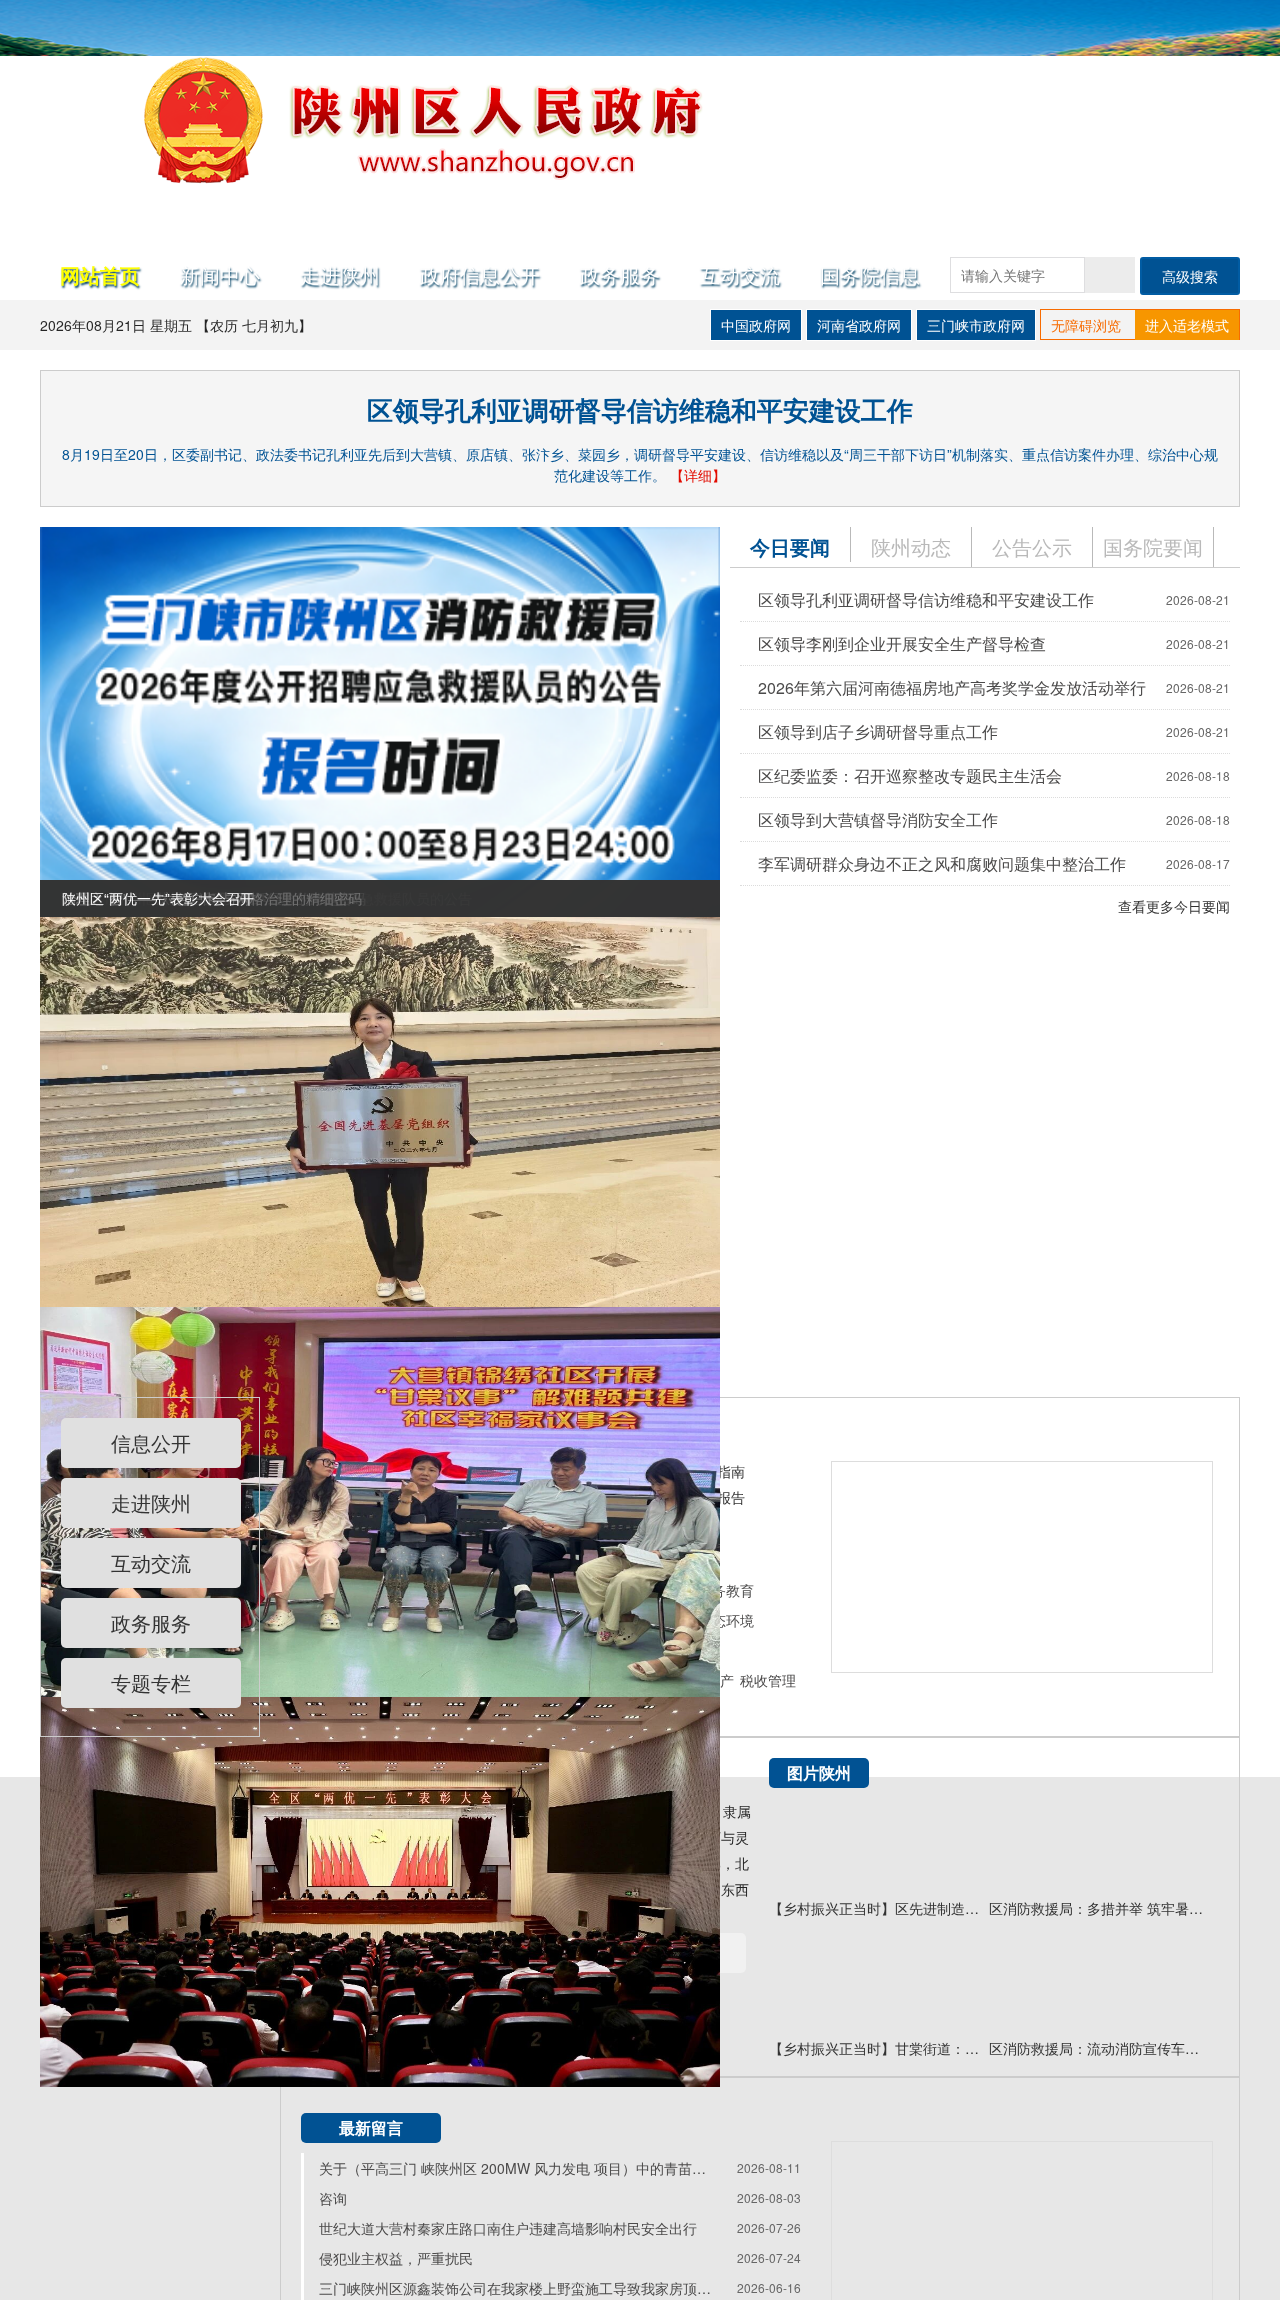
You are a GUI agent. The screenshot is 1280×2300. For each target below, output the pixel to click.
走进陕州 (340, 274)
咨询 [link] (333, 2198)
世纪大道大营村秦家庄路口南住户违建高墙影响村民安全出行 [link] (508, 2228)
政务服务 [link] (620, 274)
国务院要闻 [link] (1153, 546)
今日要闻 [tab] (790, 546)
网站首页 (100, 274)
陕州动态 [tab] (911, 546)
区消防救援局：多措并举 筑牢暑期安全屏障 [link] (1099, 1908)
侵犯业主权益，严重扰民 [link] (396, 2258)
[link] (380, 720)
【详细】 (698, 475)
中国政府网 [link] (756, 325)
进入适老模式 (1187, 325)
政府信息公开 (480, 274)
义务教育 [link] (726, 1590)
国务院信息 (870, 274)
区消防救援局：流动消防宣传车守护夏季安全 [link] (1099, 2048)
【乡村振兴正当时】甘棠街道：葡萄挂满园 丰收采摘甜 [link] (879, 2048)
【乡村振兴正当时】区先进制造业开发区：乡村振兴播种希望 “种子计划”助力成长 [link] (879, 1908)
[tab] (1153, 547)
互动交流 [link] (151, 1562)
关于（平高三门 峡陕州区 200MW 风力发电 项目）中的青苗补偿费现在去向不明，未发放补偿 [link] (519, 2168)
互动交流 (740, 274)
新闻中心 (220, 274)
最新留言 (371, 2127)
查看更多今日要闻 (1174, 906)
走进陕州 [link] (151, 1502)
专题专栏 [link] (151, 1682)
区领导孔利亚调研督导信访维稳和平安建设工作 (640, 409)
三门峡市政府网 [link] (976, 325)
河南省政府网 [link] (859, 325)
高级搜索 (1190, 276)
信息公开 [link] (151, 1442)
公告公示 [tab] (1032, 546)
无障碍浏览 (1086, 325)
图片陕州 (819, 1772)
